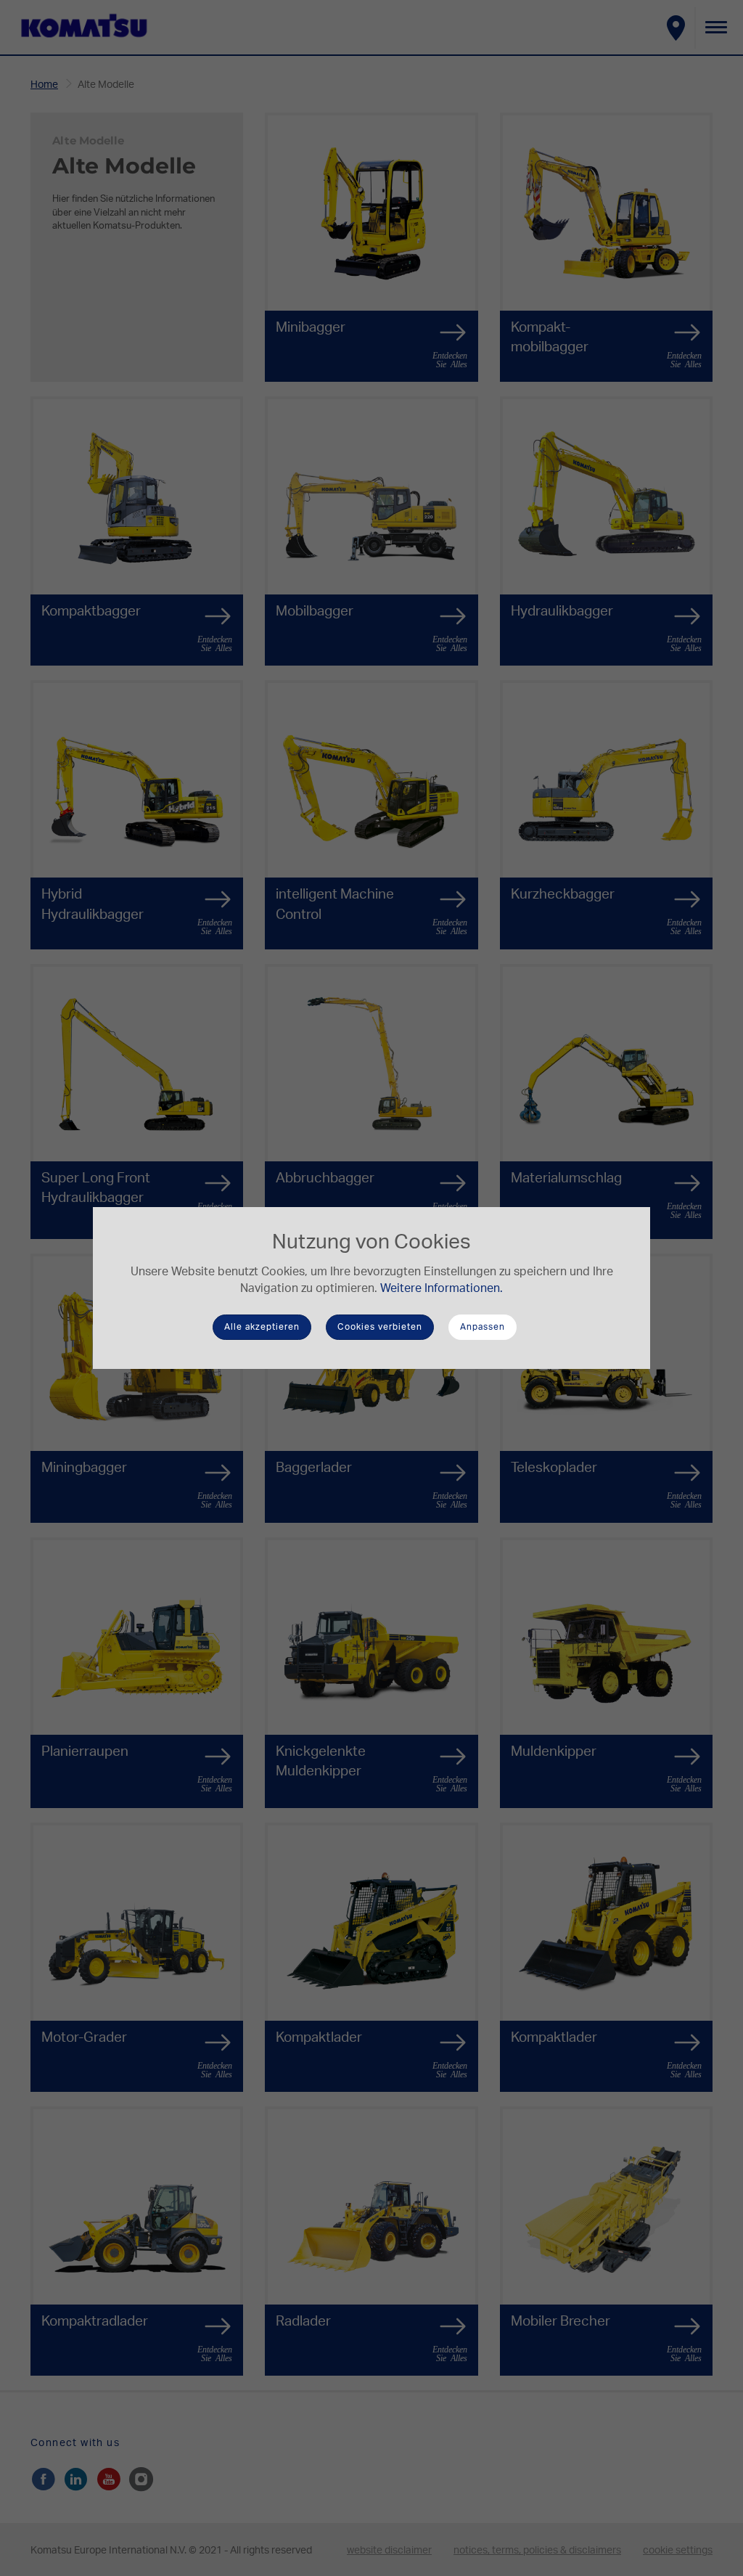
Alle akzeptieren (262, 1327)
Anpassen (483, 1327)
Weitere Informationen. (442, 1288)
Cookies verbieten (380, 1327)
